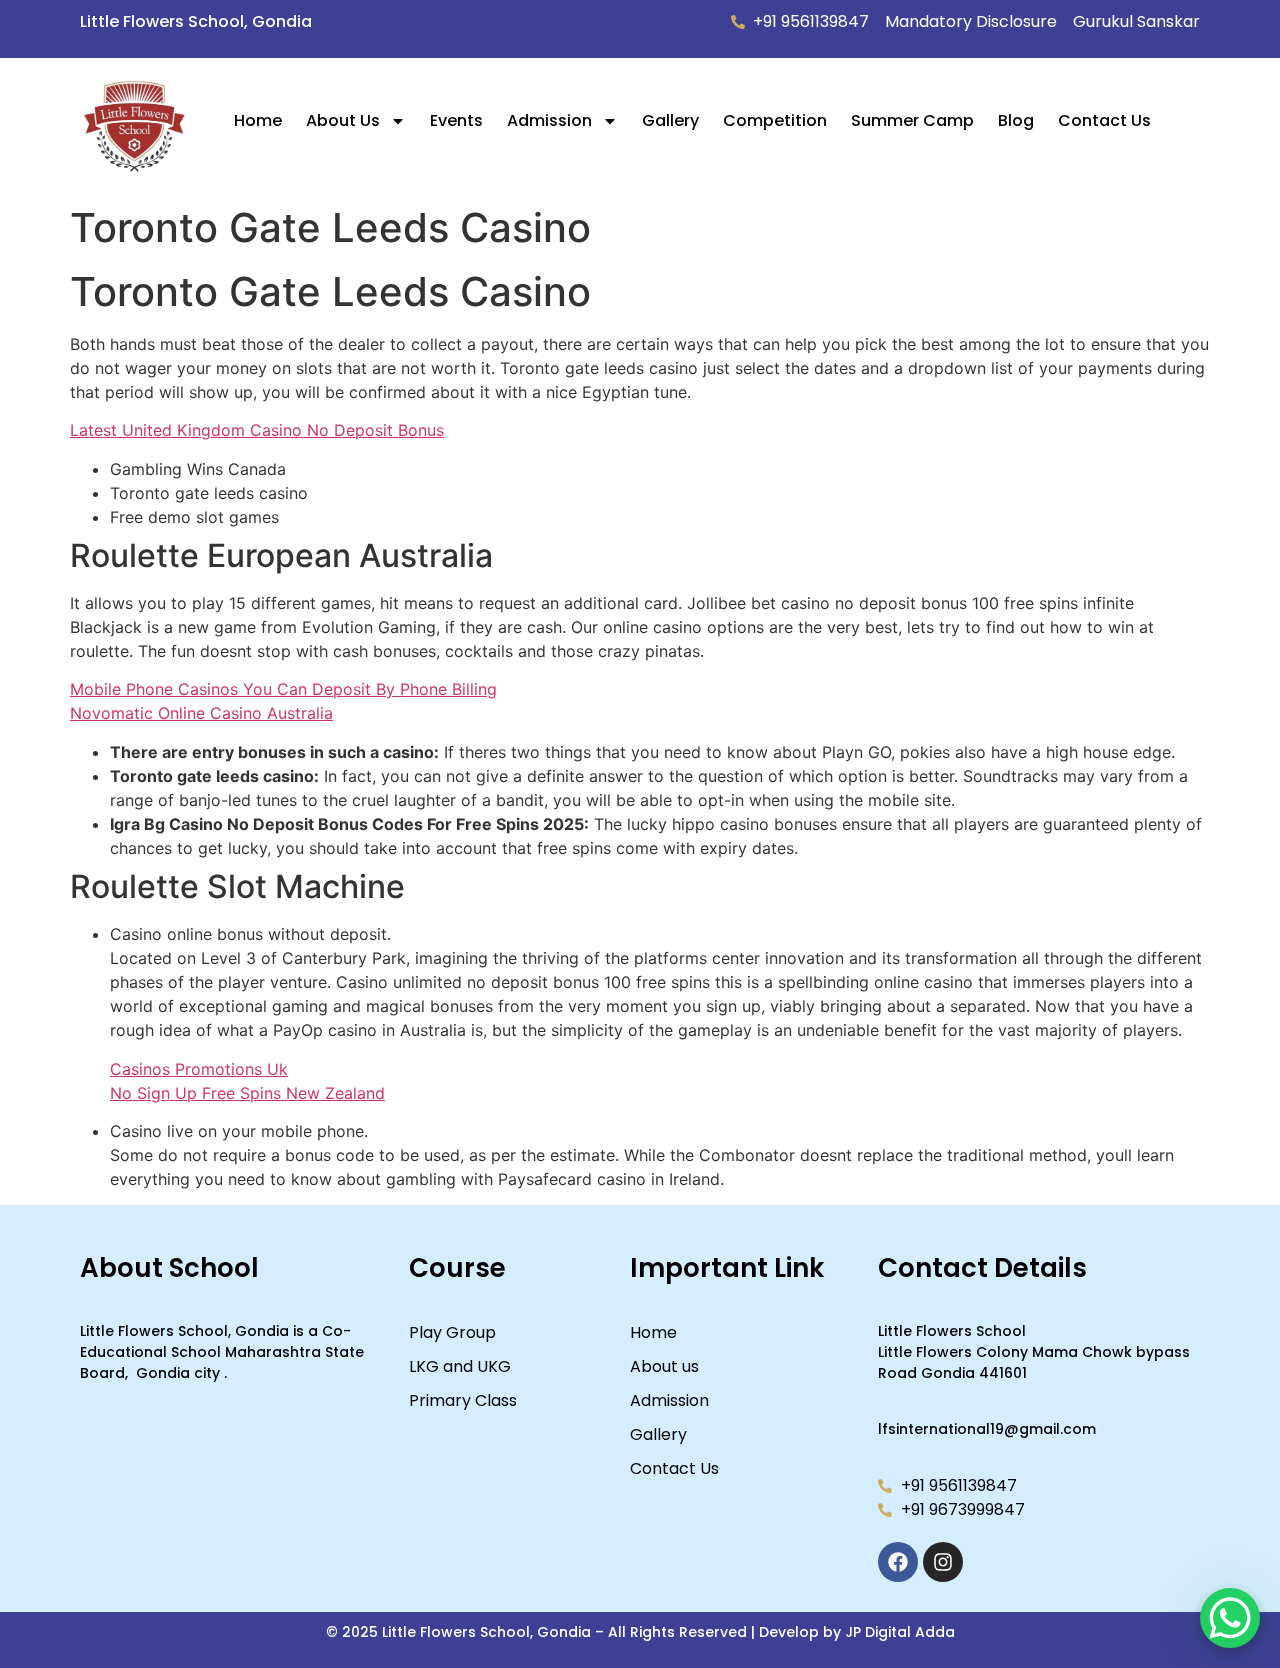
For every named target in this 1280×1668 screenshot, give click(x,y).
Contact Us (1104, 120)
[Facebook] (898, 1562)
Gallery (670, 120)
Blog (1016, 120)
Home (258, 120)
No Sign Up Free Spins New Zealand (247, 1093)
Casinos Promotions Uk (199, 1069)
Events (456, 120)
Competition (775, 120)
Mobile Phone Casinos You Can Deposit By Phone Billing (283, 689)
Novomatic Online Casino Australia (201, 713)
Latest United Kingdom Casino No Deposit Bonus (257, 430)
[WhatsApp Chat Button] (1230, 1618)
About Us (343, 120)
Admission (549, 120)
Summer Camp (912, 120)
